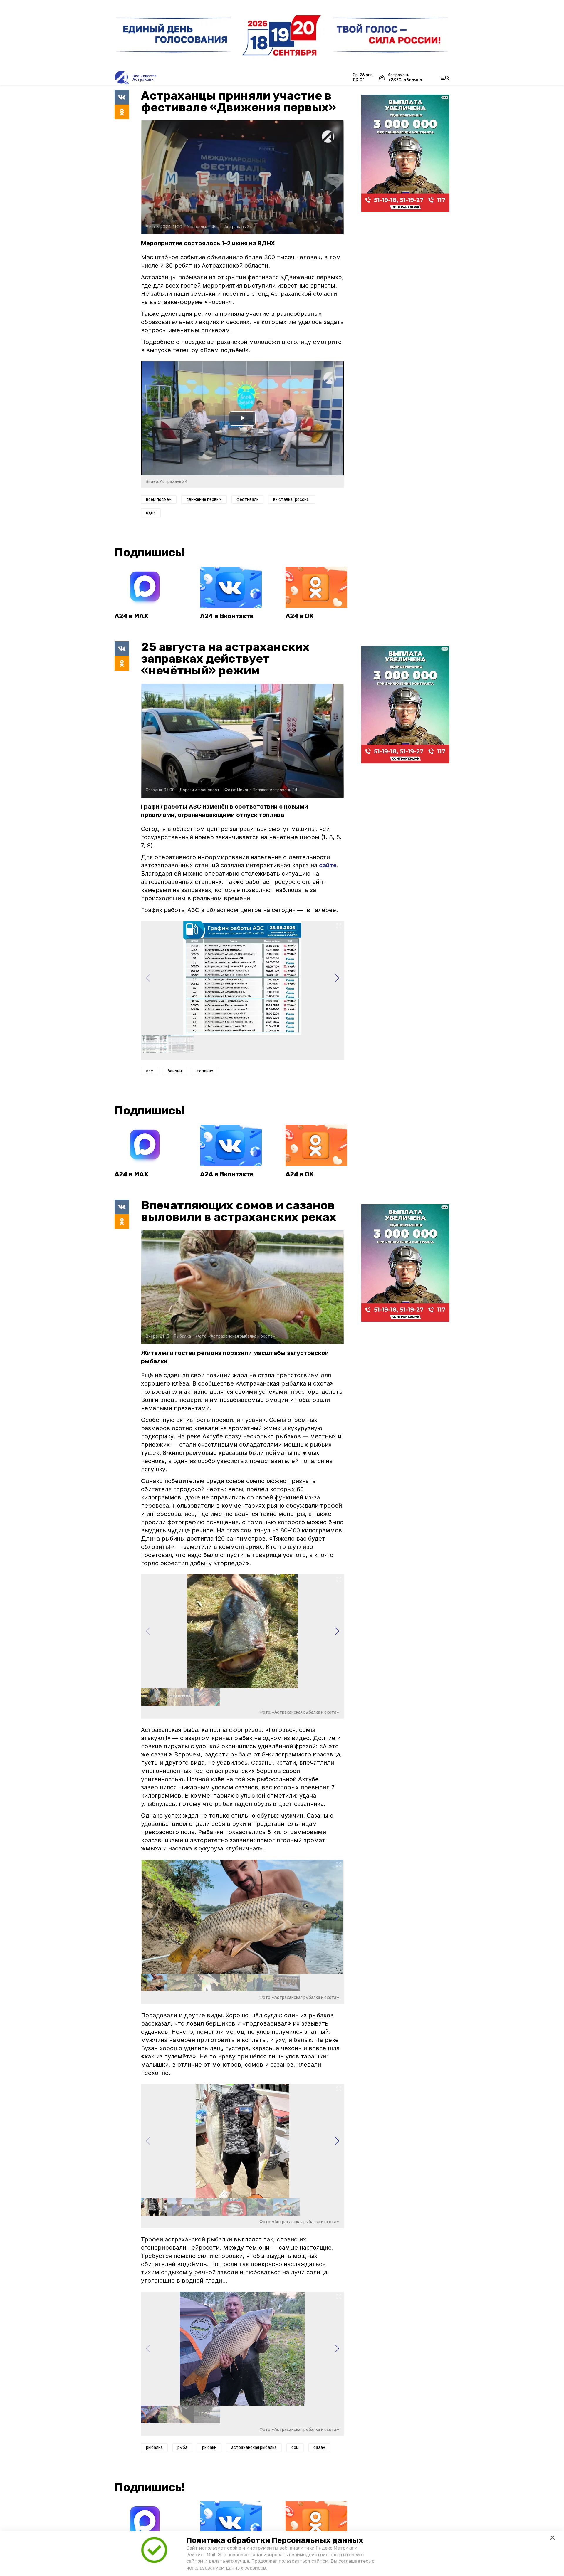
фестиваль (247, 499)
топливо (205, 1071)
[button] (337, 978)
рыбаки (209, 2447)
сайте (328, 865)
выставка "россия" (292, 499)
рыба (182, 2447)
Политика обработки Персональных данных (275, 2540)
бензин (175, 1071)
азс (150, 1071)
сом (295, 2447)
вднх (151, 513)
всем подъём (159, 499)
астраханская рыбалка (254, 2447)
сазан (319, 2447)
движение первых (204, 499)
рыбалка (154, 2447)
